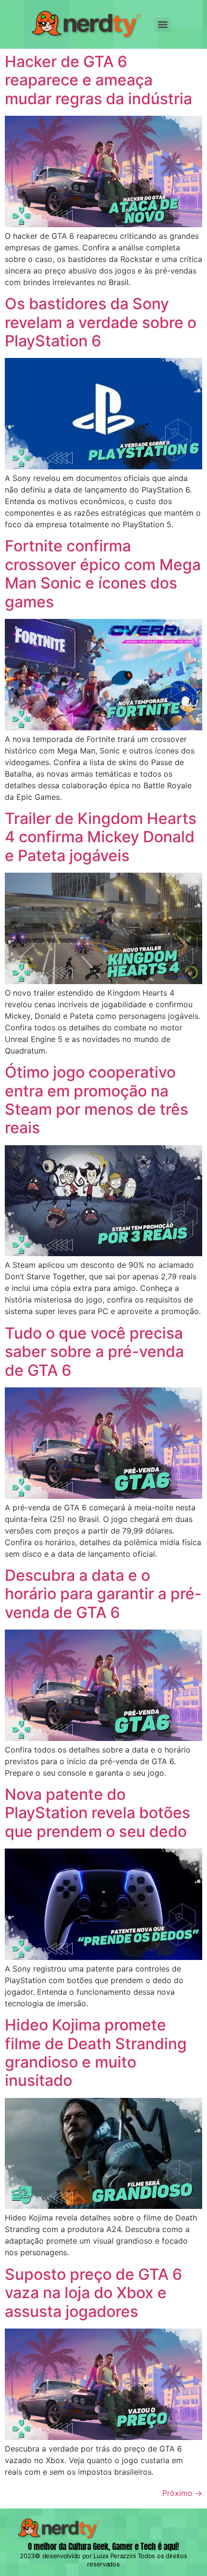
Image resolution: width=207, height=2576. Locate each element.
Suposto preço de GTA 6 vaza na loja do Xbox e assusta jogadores (93, 2293)
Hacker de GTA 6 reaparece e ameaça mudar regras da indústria (98, 80)
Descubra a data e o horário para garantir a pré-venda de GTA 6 (103, 1594)
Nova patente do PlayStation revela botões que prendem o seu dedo (97, 1813)
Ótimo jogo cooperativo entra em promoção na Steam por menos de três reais (97, 1100)
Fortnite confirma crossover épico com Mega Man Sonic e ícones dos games (103, 574)
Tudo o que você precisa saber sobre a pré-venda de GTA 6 (94, 1352)
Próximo (182, 2493)
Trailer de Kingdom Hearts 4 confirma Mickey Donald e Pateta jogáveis (101, 837)
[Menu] (163, 25)
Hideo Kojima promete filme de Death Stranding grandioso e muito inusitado (96, 2053)
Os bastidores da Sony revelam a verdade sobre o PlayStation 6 (101, 322)
